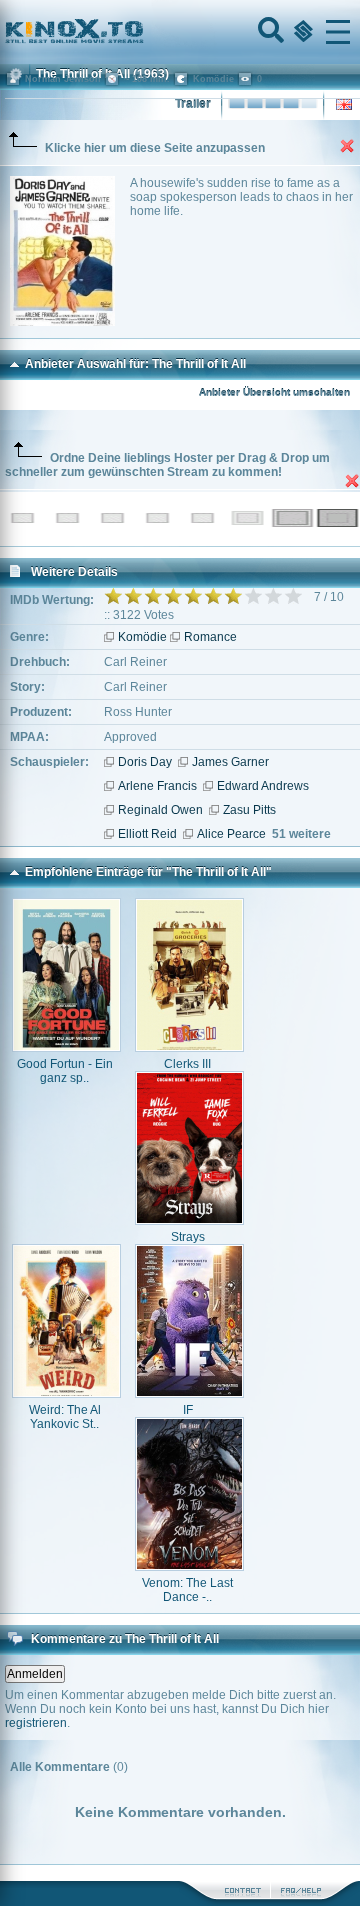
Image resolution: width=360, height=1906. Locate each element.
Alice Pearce (231, 834)
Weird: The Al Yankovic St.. (65, 1417)
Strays (188, 1237)
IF (188, 1410)
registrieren (36, 1723)
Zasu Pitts (249, 810)
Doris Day (145, 762)
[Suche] (269, 32)
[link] (180, 32)
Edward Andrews (263, 786)
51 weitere (301, 834)
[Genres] (301, 32)
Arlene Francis (157, 786)
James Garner (230, 762)
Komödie (142, 637)
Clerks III (187, 1064)
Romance (210, 637)
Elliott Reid (147, 834)
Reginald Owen (160, 810)
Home (142, 32)
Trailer (193, 104)
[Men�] (338, 32)
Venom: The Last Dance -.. (187, 1590)
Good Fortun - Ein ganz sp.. (65, 1071)
